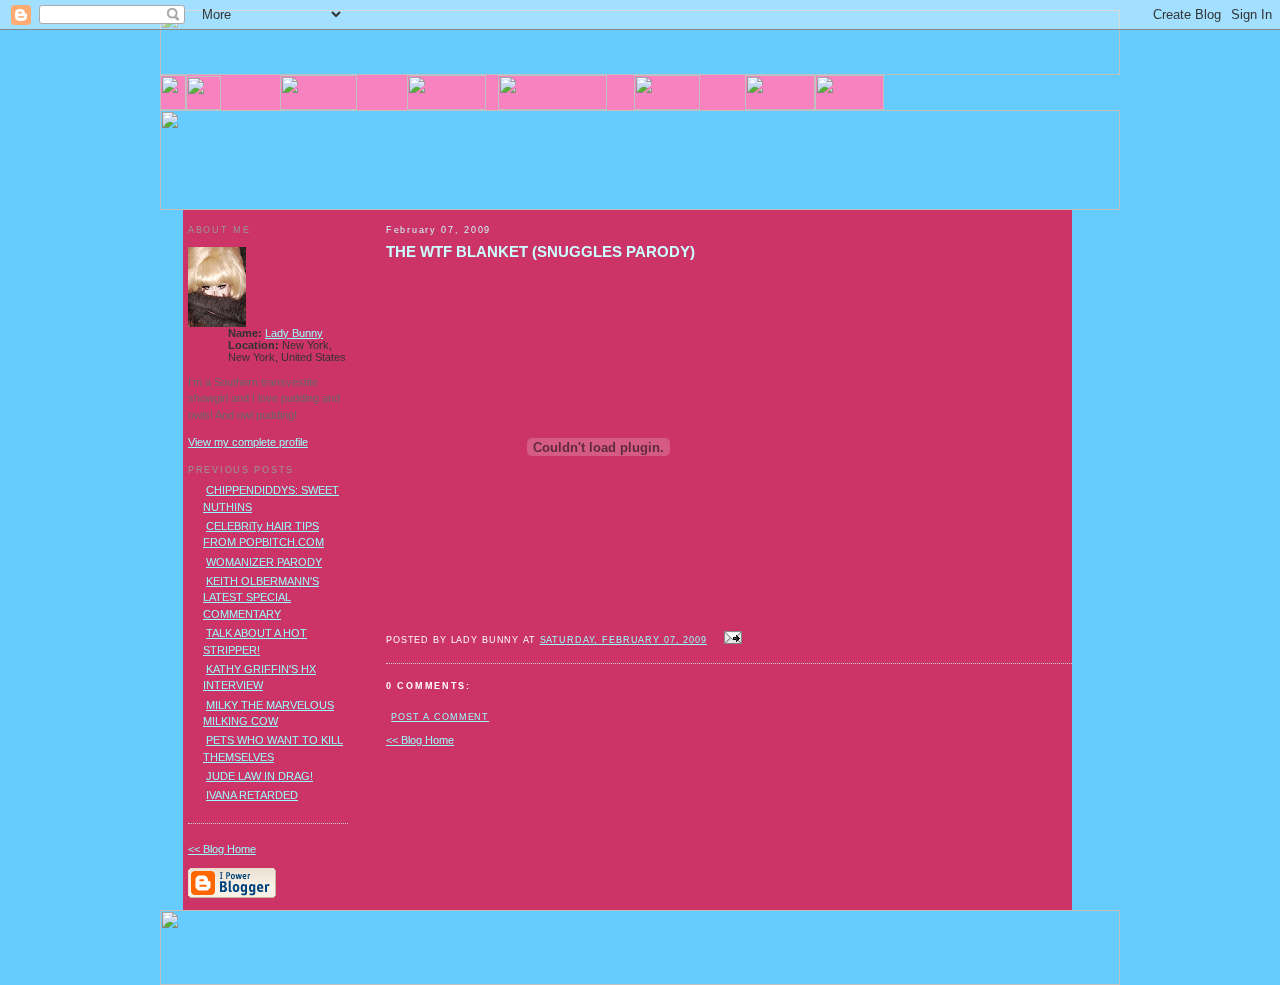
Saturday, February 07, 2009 (623, 640)
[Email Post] (731, 639)
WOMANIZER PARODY (264, 562)
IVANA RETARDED (252, 795)
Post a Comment (440, 717)
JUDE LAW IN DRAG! (259, 776)
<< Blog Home (420, 740)
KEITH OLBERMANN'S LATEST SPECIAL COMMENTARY (261, 597)
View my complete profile (248, 442)
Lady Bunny (294, 333)
